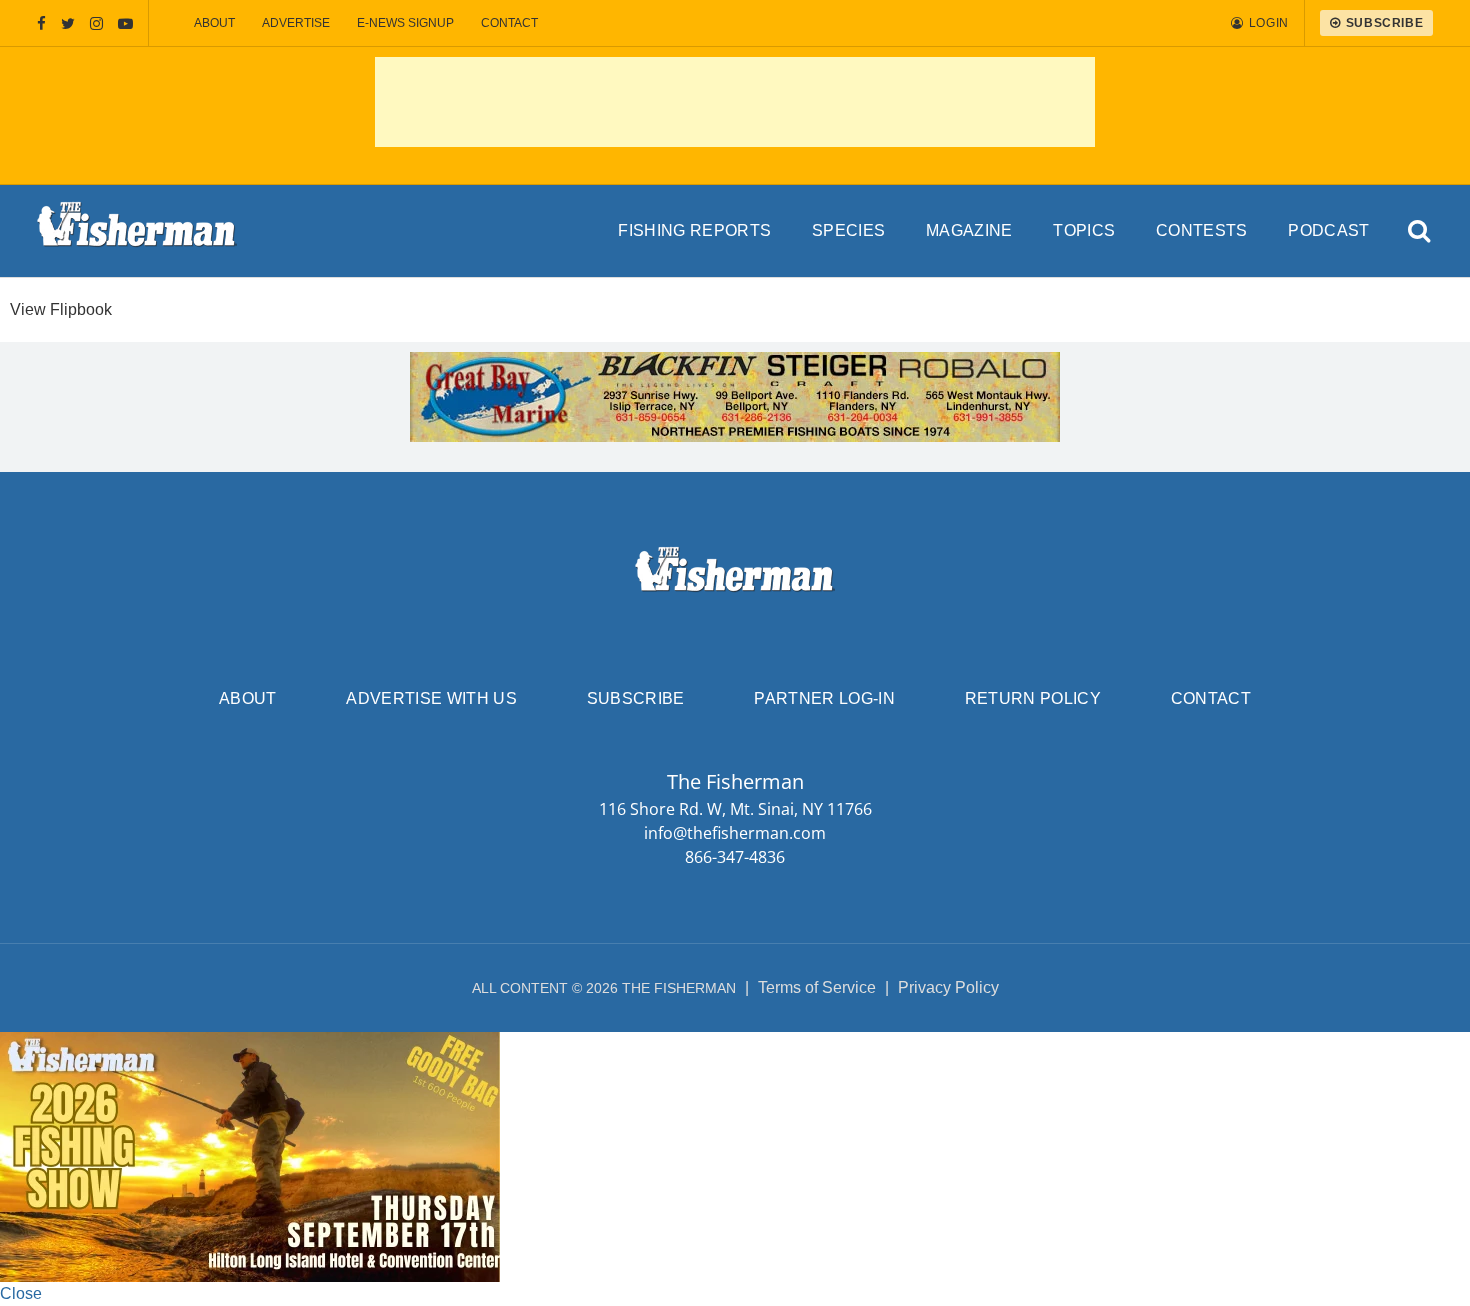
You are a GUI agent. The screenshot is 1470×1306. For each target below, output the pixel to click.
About (214, 23)
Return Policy (1033, 698)
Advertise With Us (431, 698)
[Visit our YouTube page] (125, 23)
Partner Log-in (824, 698)
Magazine (969, 230)
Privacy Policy (948, 987)
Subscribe (636, 698)
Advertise (296, 23)
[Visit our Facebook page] (41, 23)
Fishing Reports (694, 230)
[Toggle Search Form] (1419, 231)
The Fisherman (137, 231)
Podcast (1328, 230)
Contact (509, 23)
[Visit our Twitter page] (68, 23)
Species (848, 230)
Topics (1084, 230)
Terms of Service (817, 987)
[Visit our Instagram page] (96, 23)
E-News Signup (405, 23)
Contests (1202, 230)
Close (21, 1293)
